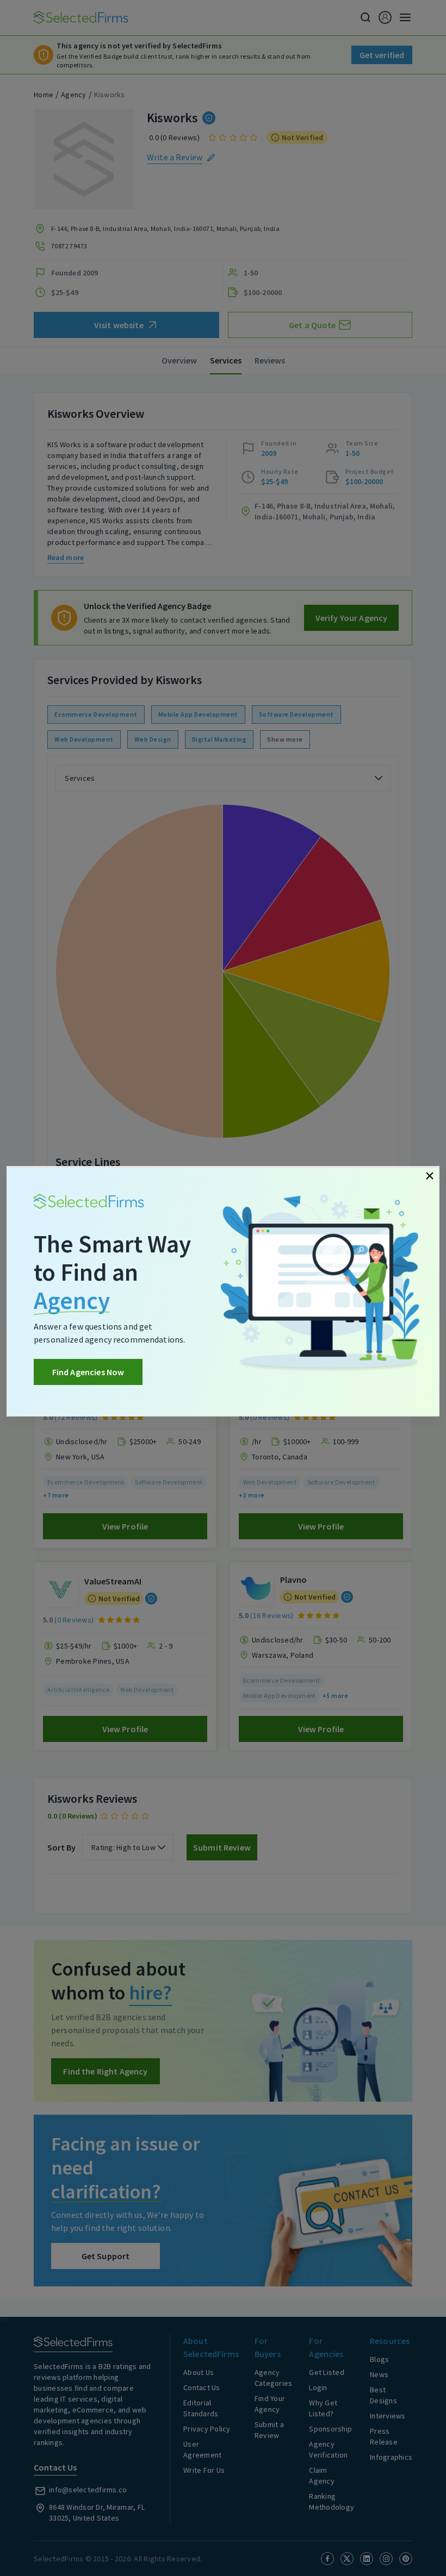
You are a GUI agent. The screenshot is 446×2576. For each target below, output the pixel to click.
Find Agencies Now (88, 1372)
